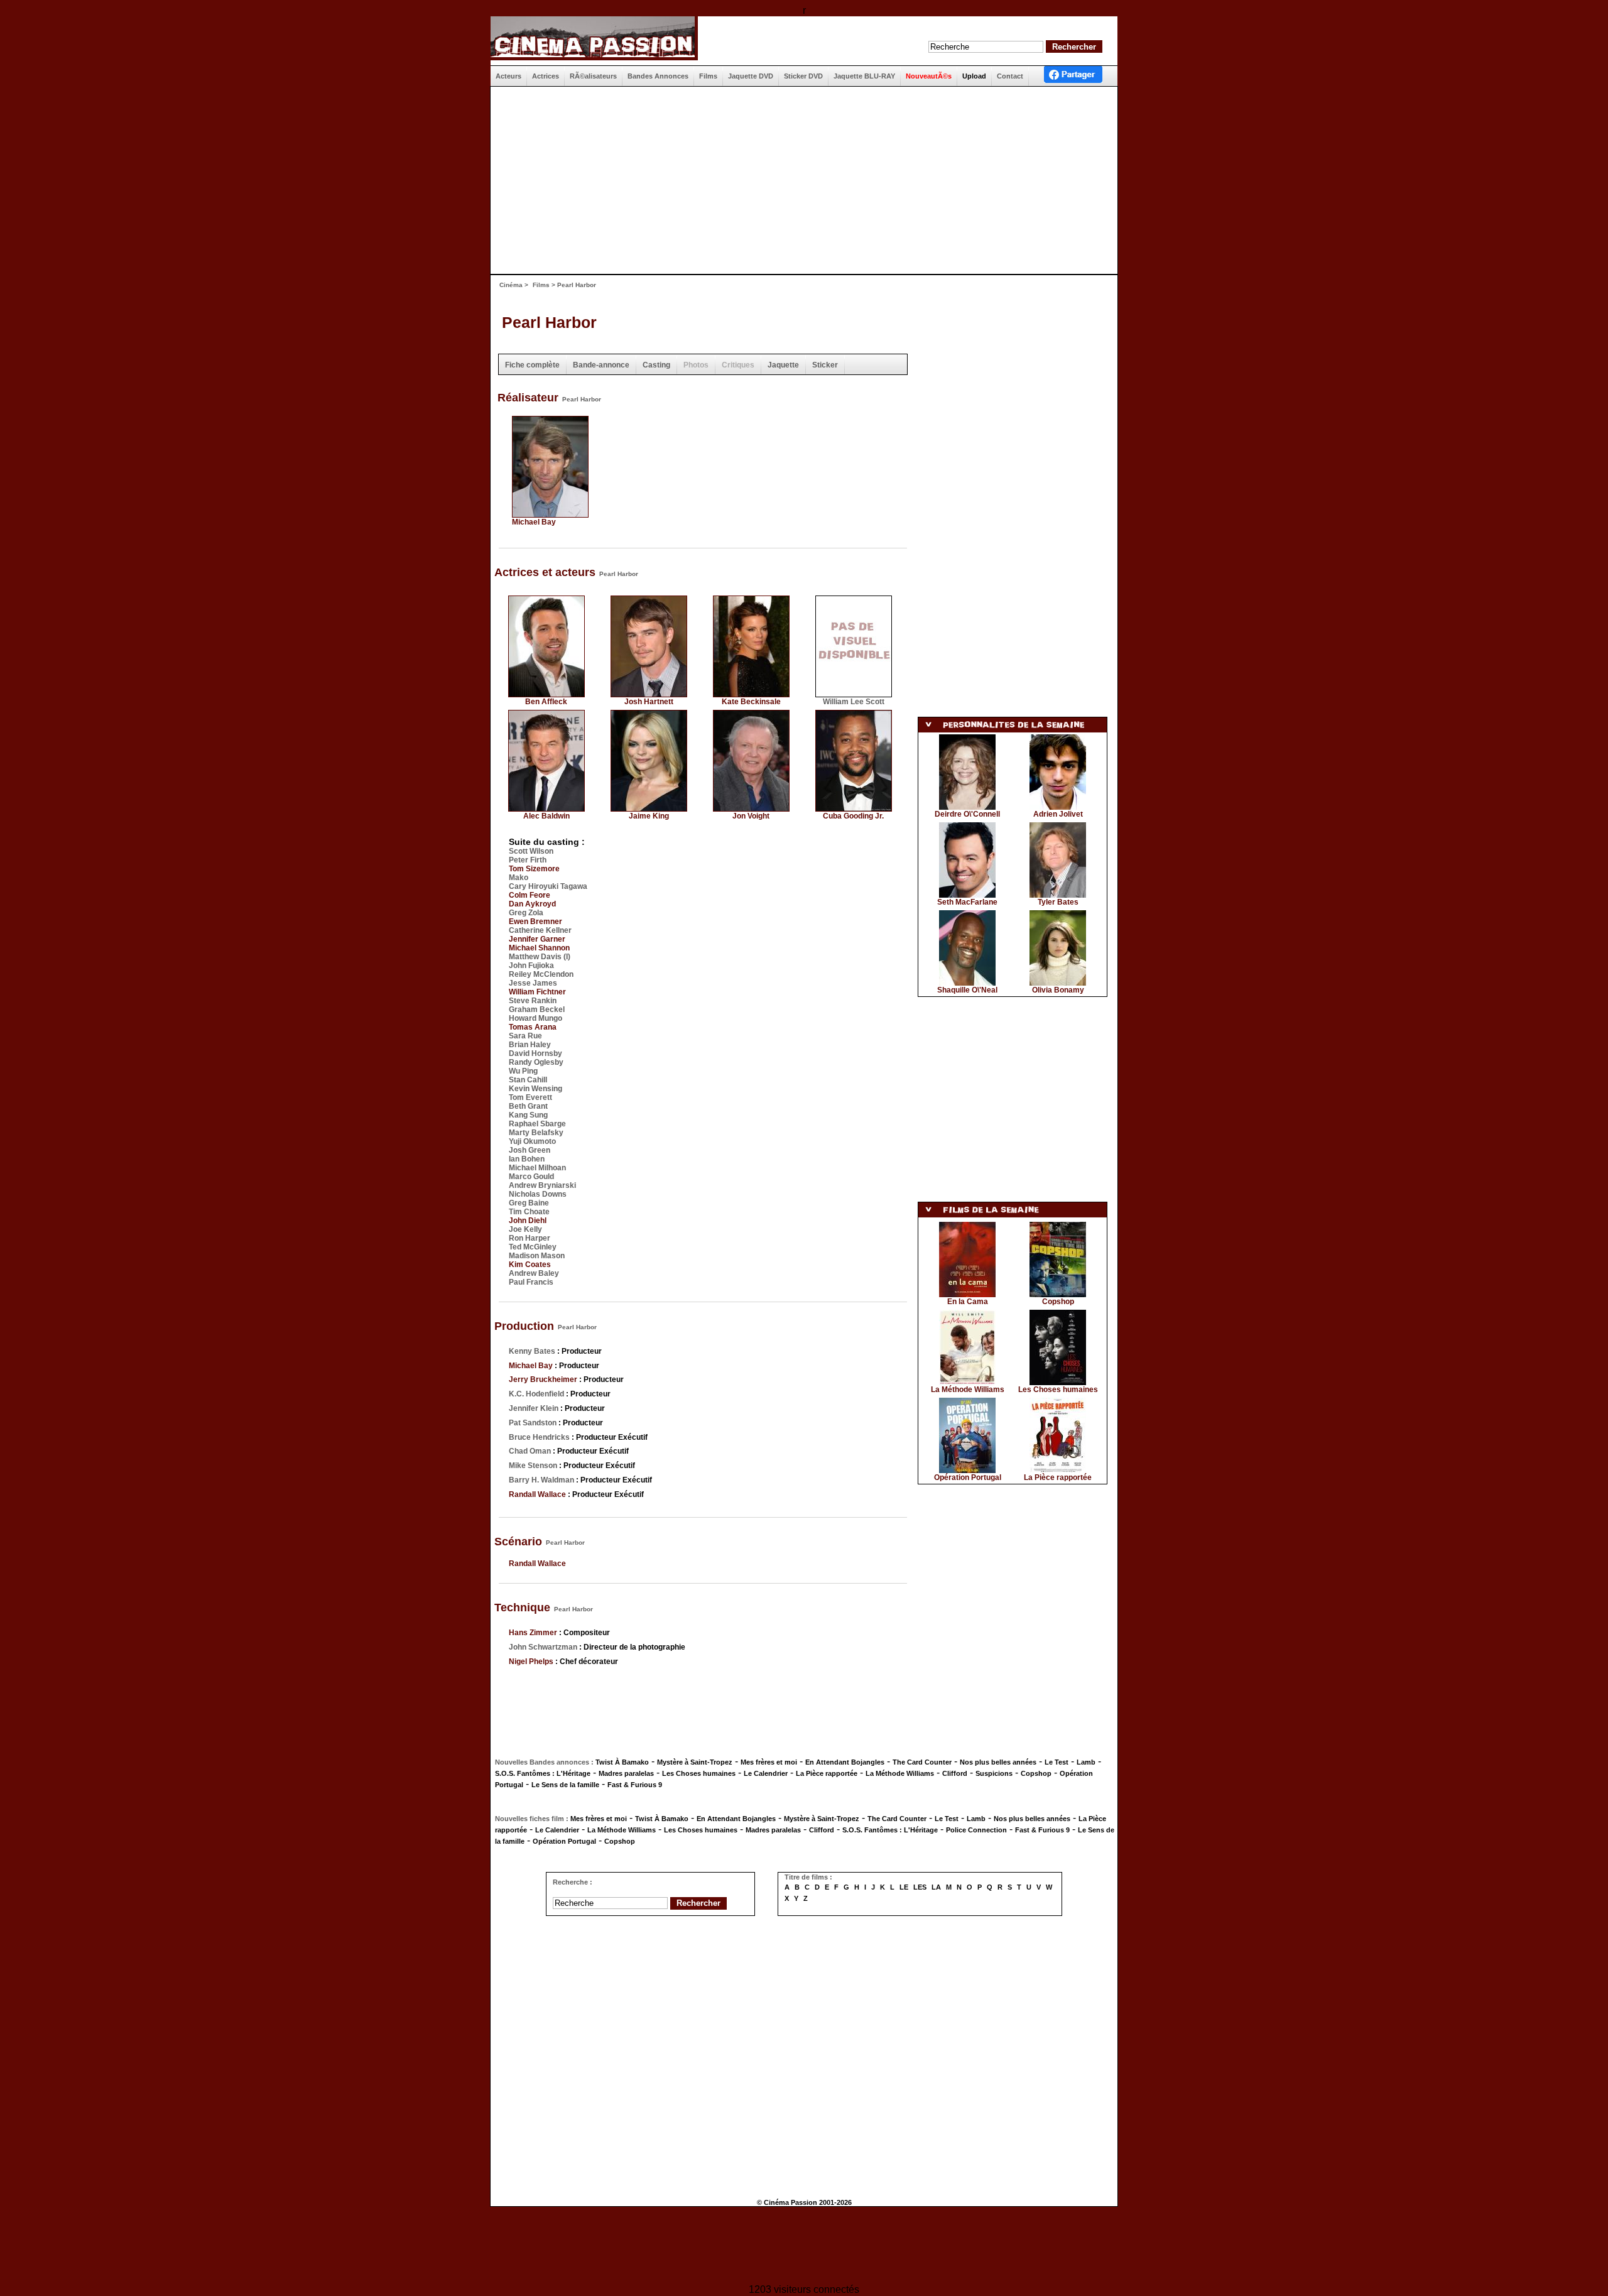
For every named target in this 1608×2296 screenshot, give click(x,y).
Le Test (1057, 1762)
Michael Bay (534, 522)
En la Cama (968, 1302)
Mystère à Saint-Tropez (695, 1762)
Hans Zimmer (533, 1633)
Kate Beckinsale (751, 702)
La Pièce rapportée (1058, 1477)
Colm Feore (530, 895)
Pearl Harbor (549, 322)
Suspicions (994, 1773)
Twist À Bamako (622, 1762)
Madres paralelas (626, 1773)
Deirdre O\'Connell (967, 814)
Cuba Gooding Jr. (853, 816)
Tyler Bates (1058, 902)
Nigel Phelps (531, 1662)
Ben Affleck (546, 702)
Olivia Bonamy (1058, 990)
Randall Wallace (537, 1494)
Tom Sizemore (534, 869)
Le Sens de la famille (565, 1785)
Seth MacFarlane (967, 902)
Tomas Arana (533, 1027)
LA (936, 1887)
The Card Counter (922, 1762)
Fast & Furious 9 (635, 1785)
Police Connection (976, 1830)
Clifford (955, 1773)
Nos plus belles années (998, 1762)
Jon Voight (751, 816)
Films (541, 285)
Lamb (1086, 1762)
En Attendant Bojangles (845, 1762)
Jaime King (649, 816)
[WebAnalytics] (804, 2247)
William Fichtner (537, 992)
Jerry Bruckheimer (543, 1379)
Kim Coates (530, 1265)
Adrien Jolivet (1058, 814)
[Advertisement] (799, 180)
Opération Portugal (968, 1477)
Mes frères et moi (769, 1762)
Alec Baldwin (546, 816)
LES (920, 1887)
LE (904, 1887)
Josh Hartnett (649, 702)
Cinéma (511, 285)
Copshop (1058, 1302)
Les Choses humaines (1058, 1390)
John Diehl (528, 1221)
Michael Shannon (539, 948)
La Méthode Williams (968, 1390)
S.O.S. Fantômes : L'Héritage (543, 1773)
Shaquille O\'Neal (967, 990)
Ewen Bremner (535, 922)
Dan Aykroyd (532, 904)
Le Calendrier (766, 1773)
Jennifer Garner (537, 939)
